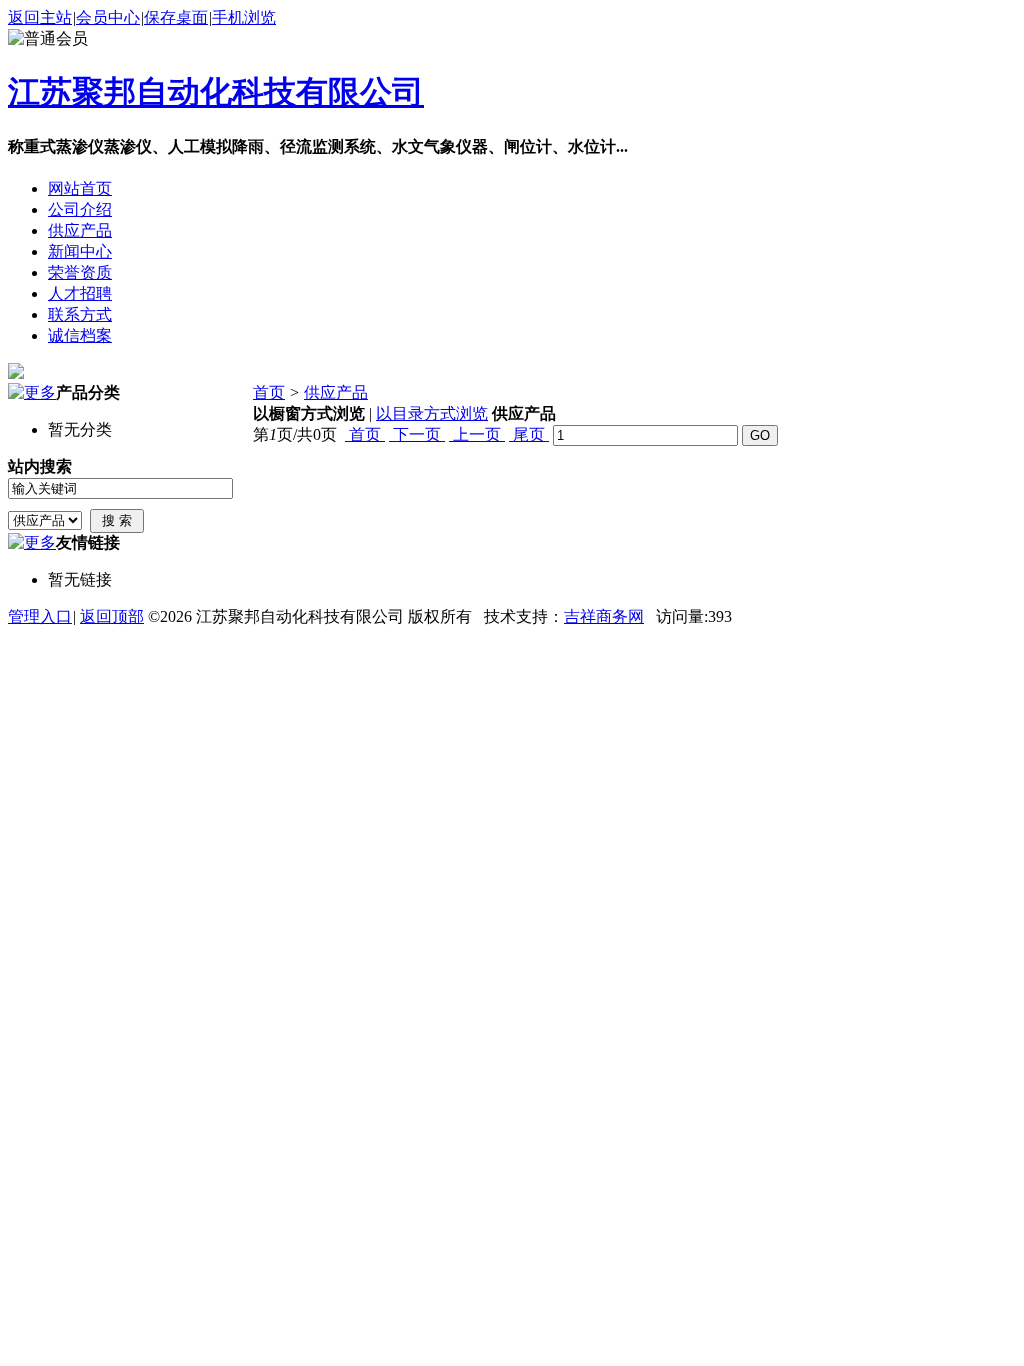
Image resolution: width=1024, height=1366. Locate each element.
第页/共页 (295, 434)
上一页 (477, 434)
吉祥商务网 (604, 616)
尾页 (529, 434)
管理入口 (40, 616)
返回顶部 (112, 616)
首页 (269, 392)
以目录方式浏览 (432, 413)
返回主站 (40, 17)
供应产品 (336, 392)
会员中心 (108, 17)
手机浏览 (244, 17)
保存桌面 (176, 17)
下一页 (417, 434)
